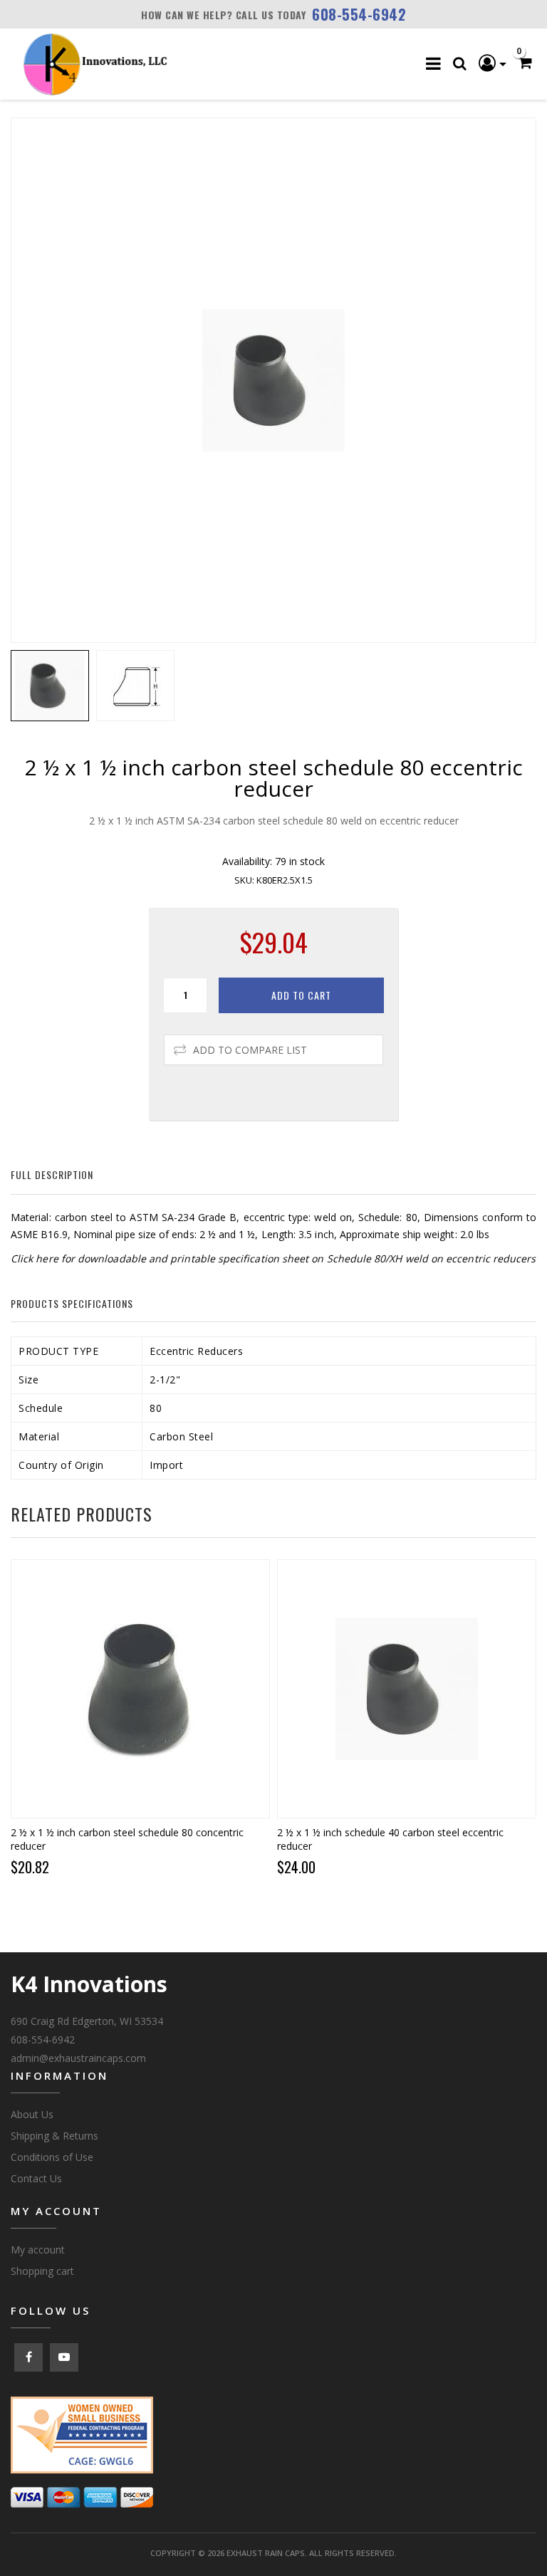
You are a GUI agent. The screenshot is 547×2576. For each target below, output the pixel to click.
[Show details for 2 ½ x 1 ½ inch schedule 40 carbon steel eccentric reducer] (407, 1689)
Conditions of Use (52, 2157)
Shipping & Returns (54, 2136)
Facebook (28, 2357)
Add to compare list (250, 1050)
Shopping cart (42, 2271)
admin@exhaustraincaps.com (78, 2058)
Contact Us (36, 2178)
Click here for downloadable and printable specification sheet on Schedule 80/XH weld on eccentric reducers (273, 1258)
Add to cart (301, 995)
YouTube (64, 2357)
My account (38, 2250)
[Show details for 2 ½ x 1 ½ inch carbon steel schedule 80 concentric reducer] (140, 1689)
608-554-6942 (359, 14)
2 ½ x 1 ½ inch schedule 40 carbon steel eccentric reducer (390, 1839)
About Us (32, 2114)
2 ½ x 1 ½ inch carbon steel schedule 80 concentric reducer (127, 1839)
